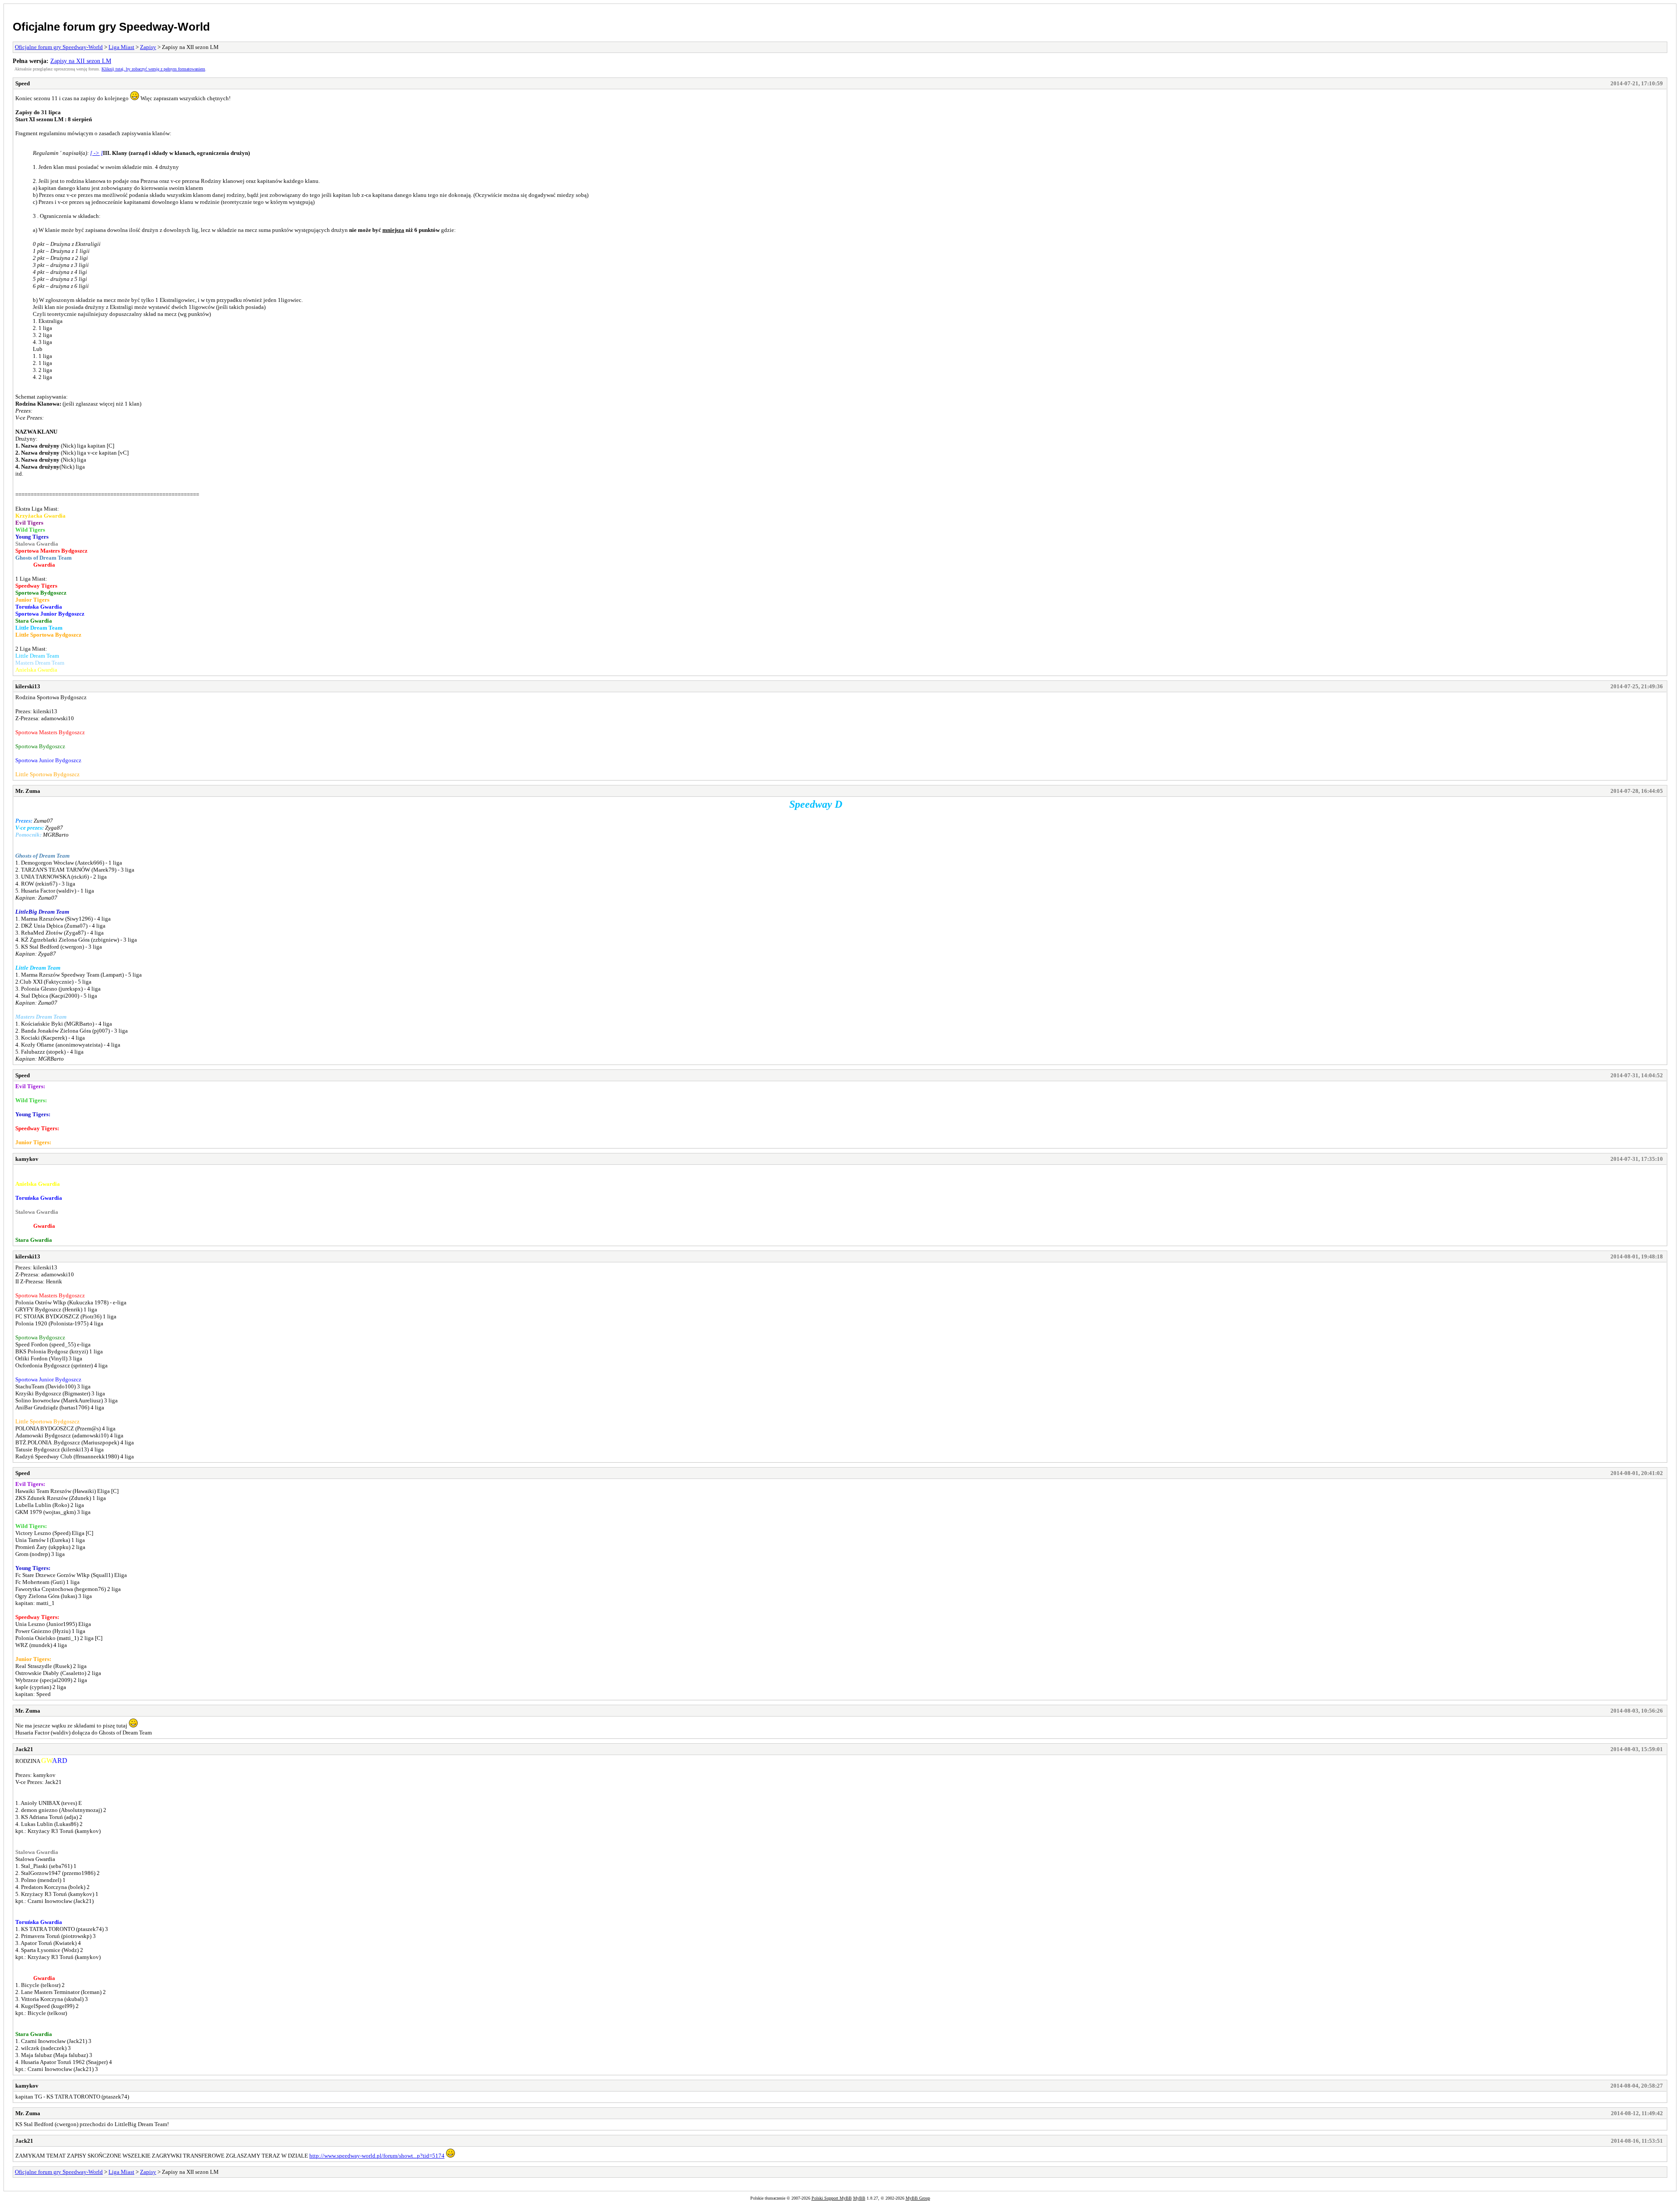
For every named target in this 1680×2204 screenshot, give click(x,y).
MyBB (859, 2198)
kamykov (27, 1159)
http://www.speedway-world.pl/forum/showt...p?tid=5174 (377, 2156)
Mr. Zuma (28, 791)
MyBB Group (918, 2198)
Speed (23, 83)
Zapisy (148, 47)
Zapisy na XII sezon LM (81, 61)
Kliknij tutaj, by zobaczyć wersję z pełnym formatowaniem (153, 69)
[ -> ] (96, 153)
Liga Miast (121, 47)
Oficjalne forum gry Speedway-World (111, 27)
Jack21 (24, 1749)
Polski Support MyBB (832, 2198)
